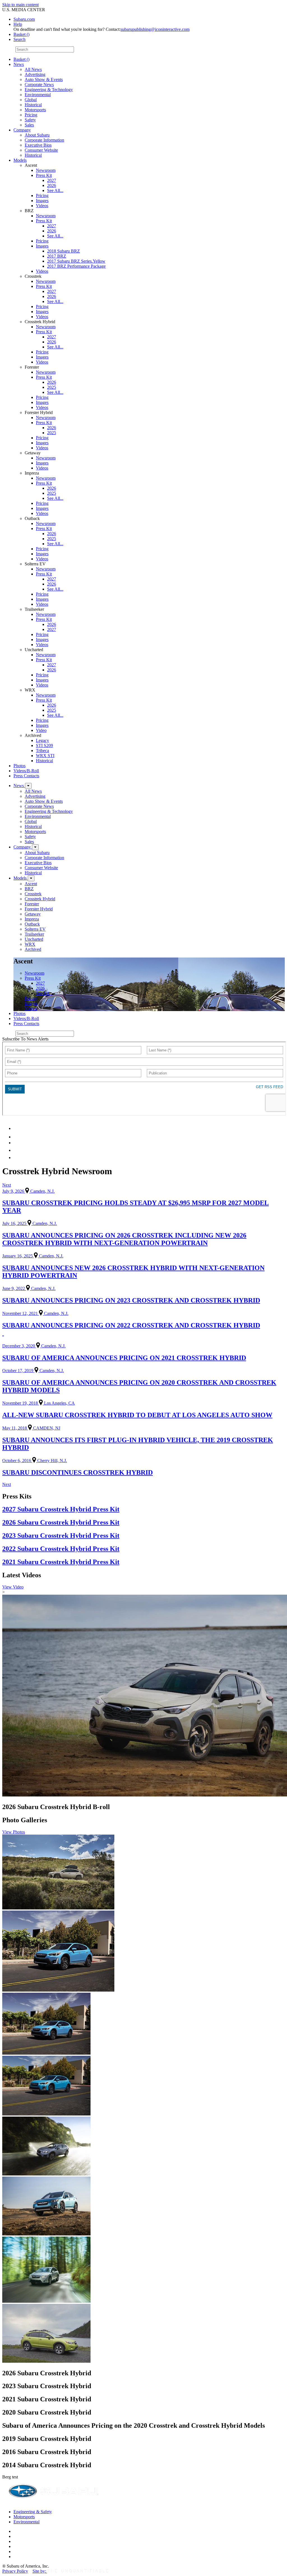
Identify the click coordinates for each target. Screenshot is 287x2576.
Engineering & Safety (33, 2512)
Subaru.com (24, 19)
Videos (42, 206)
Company (22, 130)
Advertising (35, 74)
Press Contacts (26, 776)
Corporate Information (44, 140)
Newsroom (46, 170)
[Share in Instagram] (17, 1158)
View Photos (14, 1832)
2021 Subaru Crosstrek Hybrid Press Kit (61, 1562)
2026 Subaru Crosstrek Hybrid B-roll (56, 1807)
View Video (13, 1587)
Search (8, 49)
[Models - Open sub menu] (31, 878)
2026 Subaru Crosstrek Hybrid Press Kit (61, 1522)
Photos (19, 766)
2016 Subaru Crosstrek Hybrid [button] (47, 2452)
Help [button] (18, 24)
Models (20, 160)
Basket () (21, 34)
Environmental (38, 95)
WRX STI (45, 756)
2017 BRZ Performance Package (76, 266)
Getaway (33, 914)
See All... (55, 190)
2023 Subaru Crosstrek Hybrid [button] (47, 2386)
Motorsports (35, 110)
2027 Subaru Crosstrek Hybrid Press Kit (61, 1509)
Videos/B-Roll (26, 771)
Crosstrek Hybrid (40, 899)
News (19, 64)
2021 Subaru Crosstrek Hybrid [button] (47, 2399)
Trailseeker (34, 934)
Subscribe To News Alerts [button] (25, 1039)
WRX (30, 944)
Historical (33, 105)
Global (31, 100)
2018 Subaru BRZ (63, 251)
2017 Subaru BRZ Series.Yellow (76, 261)
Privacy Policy (15, 2571)
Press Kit (44, 175)
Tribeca (42, 751)
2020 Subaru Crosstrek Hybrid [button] (47, 2412)
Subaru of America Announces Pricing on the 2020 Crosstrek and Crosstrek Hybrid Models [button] (134, 2425)
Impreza (32, 919)
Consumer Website (41, 150)
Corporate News (39, 85)
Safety (30, 120)
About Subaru (37, 135)
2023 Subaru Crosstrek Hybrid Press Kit (61, 1536)
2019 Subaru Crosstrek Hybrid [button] (47, 2439)
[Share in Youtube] (17, 1143)
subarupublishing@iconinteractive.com (155, 29)
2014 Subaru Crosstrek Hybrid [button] (47, 2465)
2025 (52, 387)
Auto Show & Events (44, 79)
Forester (32, 904)
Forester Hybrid (39, 909)
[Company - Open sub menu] (35, 847)
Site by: (40, 2571)
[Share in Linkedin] (17, 1128)
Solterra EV (35, 929)
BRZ (29, 889)
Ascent (31, 884)
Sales (29, 125)
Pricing (31, 115)
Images (42, 201)
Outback (32, 924)
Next (7, 1185)
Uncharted (34, 939)
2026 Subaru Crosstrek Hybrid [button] (47, 2373)
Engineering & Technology (49, 90)
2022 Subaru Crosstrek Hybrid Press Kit (61, 1549)
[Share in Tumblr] (16, 1150)
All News (33, 69)
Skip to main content (20, 5)
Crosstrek (33, 894)
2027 (52, 180)
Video (41, 730)
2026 (52, 185)
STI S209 (44, 745)
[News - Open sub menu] (28, 786)
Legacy (42, 740)
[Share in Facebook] (17, 1137)
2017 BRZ (57, 256)
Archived (33, 949)
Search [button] (19, 39)
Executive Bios (38, 145)
